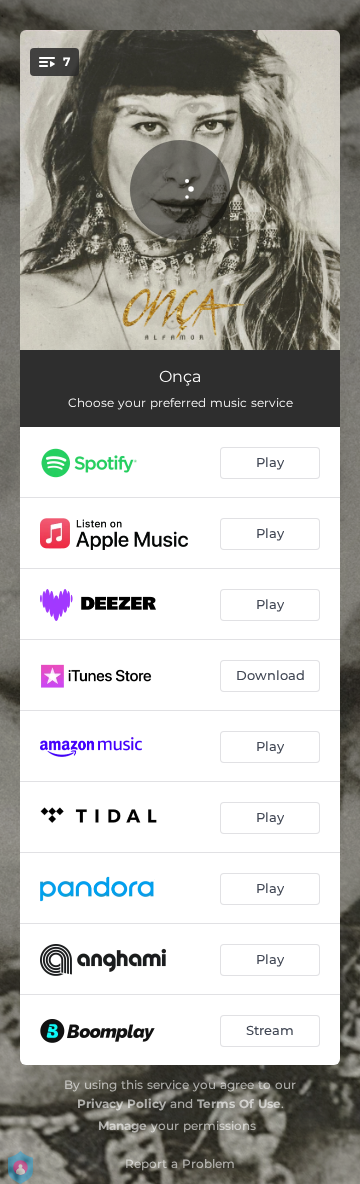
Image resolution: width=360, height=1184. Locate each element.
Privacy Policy (121, 1103)
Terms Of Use (239, 1103)
